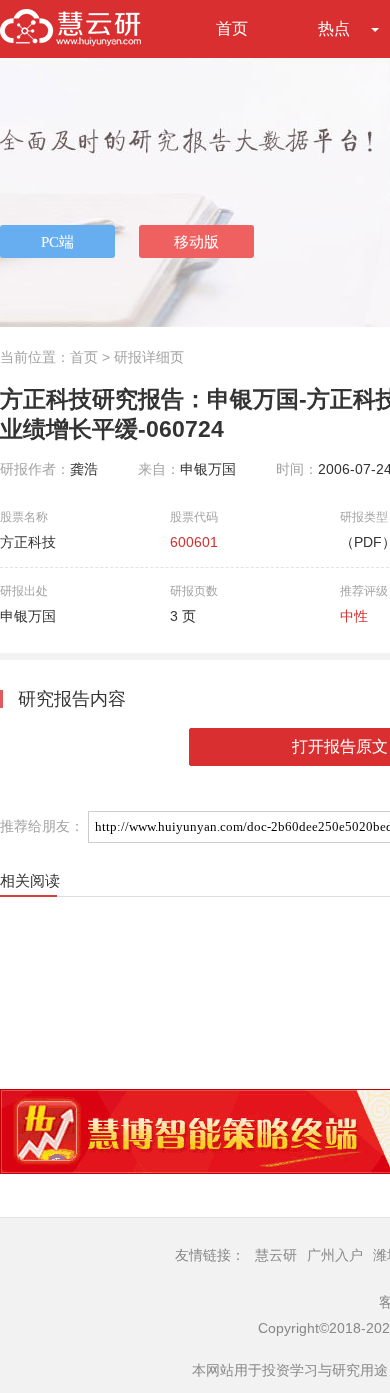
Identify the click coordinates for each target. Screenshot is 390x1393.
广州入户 (335, 1255)
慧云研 (276, 1255)
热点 (334, 28)
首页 (232, 28)
